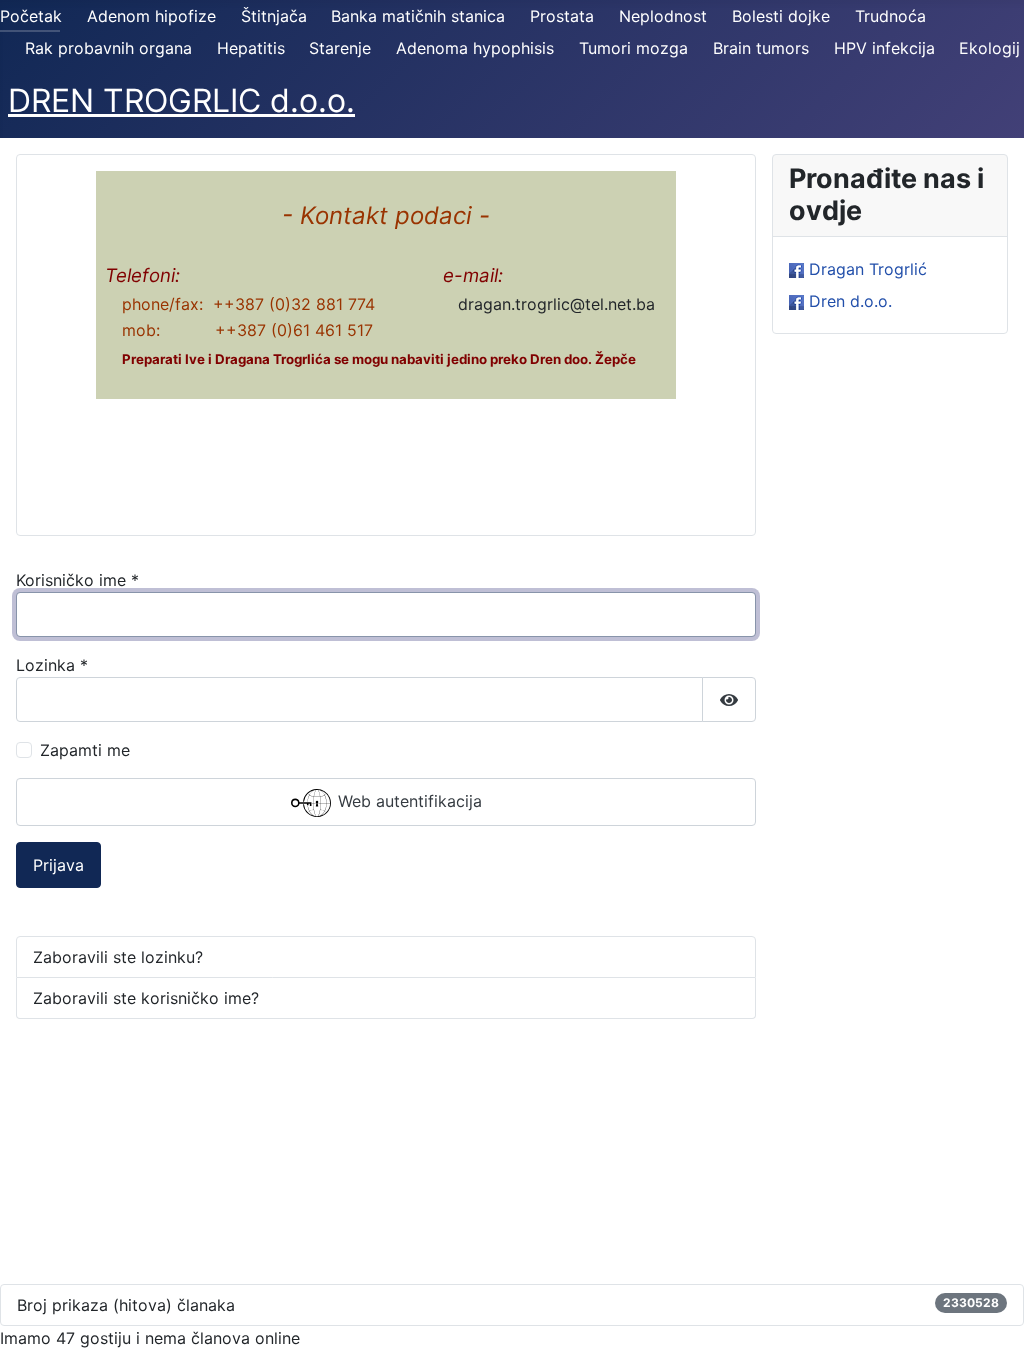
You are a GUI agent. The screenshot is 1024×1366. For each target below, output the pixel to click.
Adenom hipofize (151, 16)
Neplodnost (663, 16)
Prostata (562, 16)
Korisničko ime (77, 580)
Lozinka (52, 665)
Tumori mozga (633, 48)
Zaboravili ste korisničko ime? (146, 998)
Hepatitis (251, 48)
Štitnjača (274, 16)
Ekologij (989, 48)
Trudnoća (890, 16)
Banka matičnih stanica (418, 16)
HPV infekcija (884, 48)
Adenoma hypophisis (475, 48)
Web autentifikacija (407, 802)
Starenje (340, 48)
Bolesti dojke (781, 16)
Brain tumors (761, 48)
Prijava (58, 865)
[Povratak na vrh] (989, 1329)
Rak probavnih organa (108, 48)
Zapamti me (85, 750)
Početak (31, 16)
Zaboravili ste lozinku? (118, 957)
